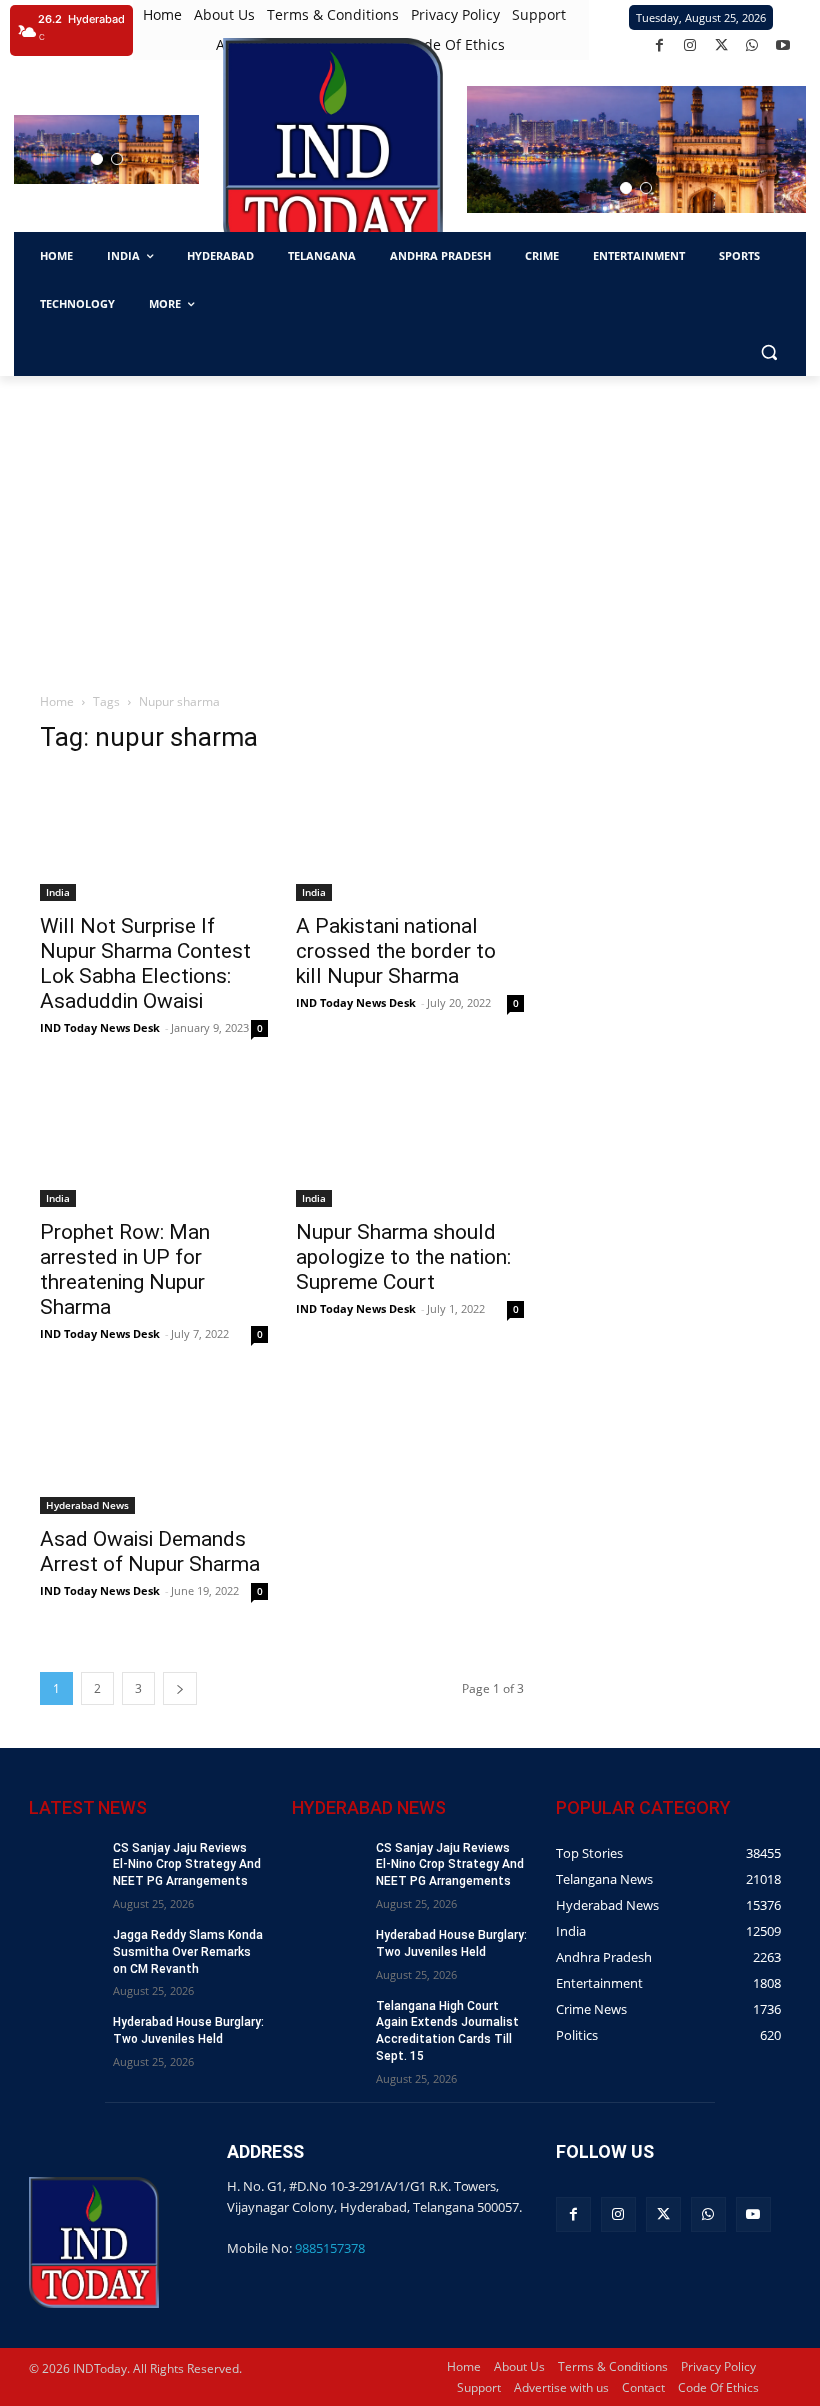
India (58, 892)
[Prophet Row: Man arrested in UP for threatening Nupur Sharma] (154, 1143)
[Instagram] (690, 45)
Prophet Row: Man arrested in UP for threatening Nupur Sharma (125, 1269)
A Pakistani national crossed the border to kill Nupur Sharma (396, 951)
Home (57, 701)
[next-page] (180, 1688)
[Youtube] (783, 45)
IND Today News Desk (100, 1027)
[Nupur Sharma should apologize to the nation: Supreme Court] (410, 1143)
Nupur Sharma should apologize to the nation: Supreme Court (403, 1257)
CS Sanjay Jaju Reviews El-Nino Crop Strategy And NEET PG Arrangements (187, 1865)
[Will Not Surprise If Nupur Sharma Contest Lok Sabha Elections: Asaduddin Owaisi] (154, 837)
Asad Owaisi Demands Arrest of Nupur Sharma (150, 1551)
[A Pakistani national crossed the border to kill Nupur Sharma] (410, 837)
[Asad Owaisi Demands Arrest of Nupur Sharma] (154, 1449)
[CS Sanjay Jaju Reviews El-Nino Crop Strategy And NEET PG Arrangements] (64, 1864)
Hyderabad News (87, 1505)
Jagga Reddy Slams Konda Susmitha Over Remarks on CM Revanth (188, 1952)
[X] (721, 45)
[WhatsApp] (752, 45)
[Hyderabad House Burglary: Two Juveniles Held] (64, 2038)
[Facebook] (659, 45)
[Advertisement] (410, 526)
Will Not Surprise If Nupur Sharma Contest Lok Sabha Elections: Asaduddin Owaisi (145, 963)
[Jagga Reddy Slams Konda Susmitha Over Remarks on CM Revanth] (64, 1951)
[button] (97, 159)
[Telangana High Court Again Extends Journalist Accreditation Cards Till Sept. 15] (327, 2022)
